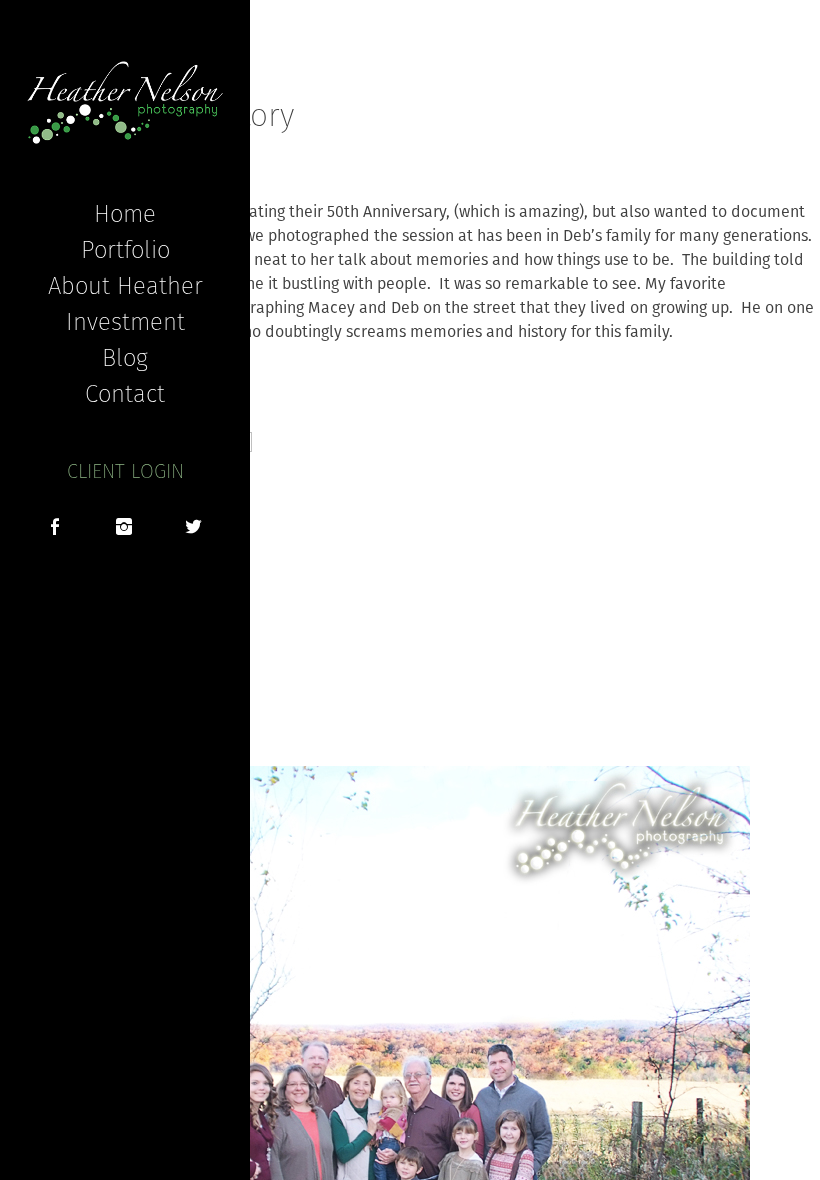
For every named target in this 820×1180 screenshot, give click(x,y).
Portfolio (125, 249)
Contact (125, 393)
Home (125, 213)
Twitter (193, 529)
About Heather (125, 285)
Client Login (125, 471)
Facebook (55, 529)
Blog (125, 357)
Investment (125, 321)
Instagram (124, 529)
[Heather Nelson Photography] (125, 102)
